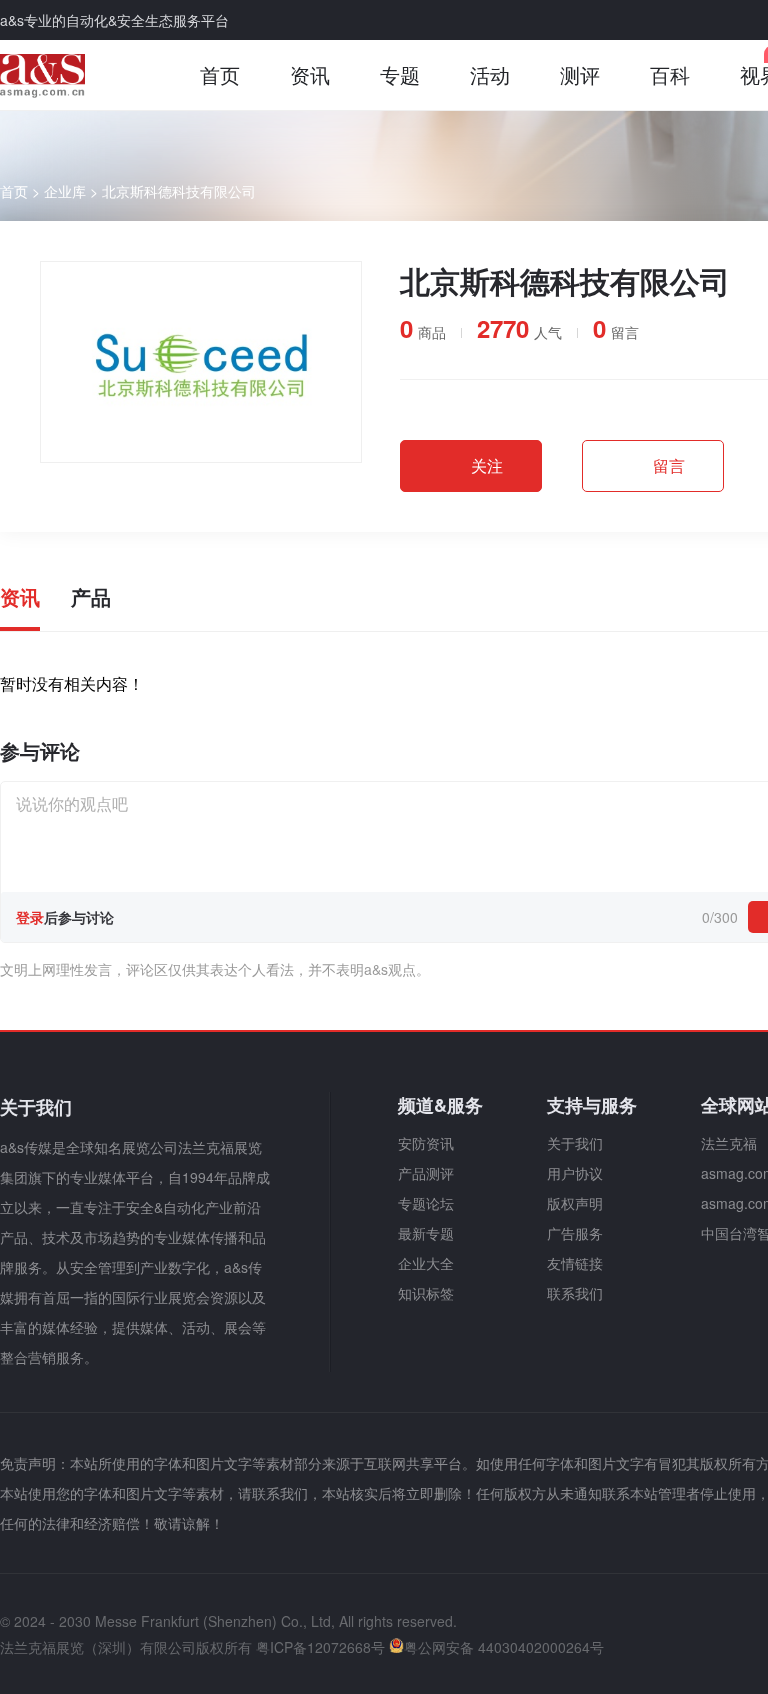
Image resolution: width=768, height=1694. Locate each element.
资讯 (310, 74)
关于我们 (575, 1143)
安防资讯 (426, 1143)
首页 (220, 74)
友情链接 (575, 1263)
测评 (580, 74)
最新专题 (426, 1233)
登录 (30, 917)
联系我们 (575, 1293)
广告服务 (575, 1233)
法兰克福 (729, 1143)
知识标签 (426, 1293)
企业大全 (426, 1263)
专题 (400, 74)
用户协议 (575, 1173)
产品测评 (426, 1173)
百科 (670, 74)
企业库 (65, 191)
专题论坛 (426, 1203)
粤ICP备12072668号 (320, 1647)
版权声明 (575, 1203)
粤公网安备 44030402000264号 (504, 1647)
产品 (91, 596)
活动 (490, 74)
